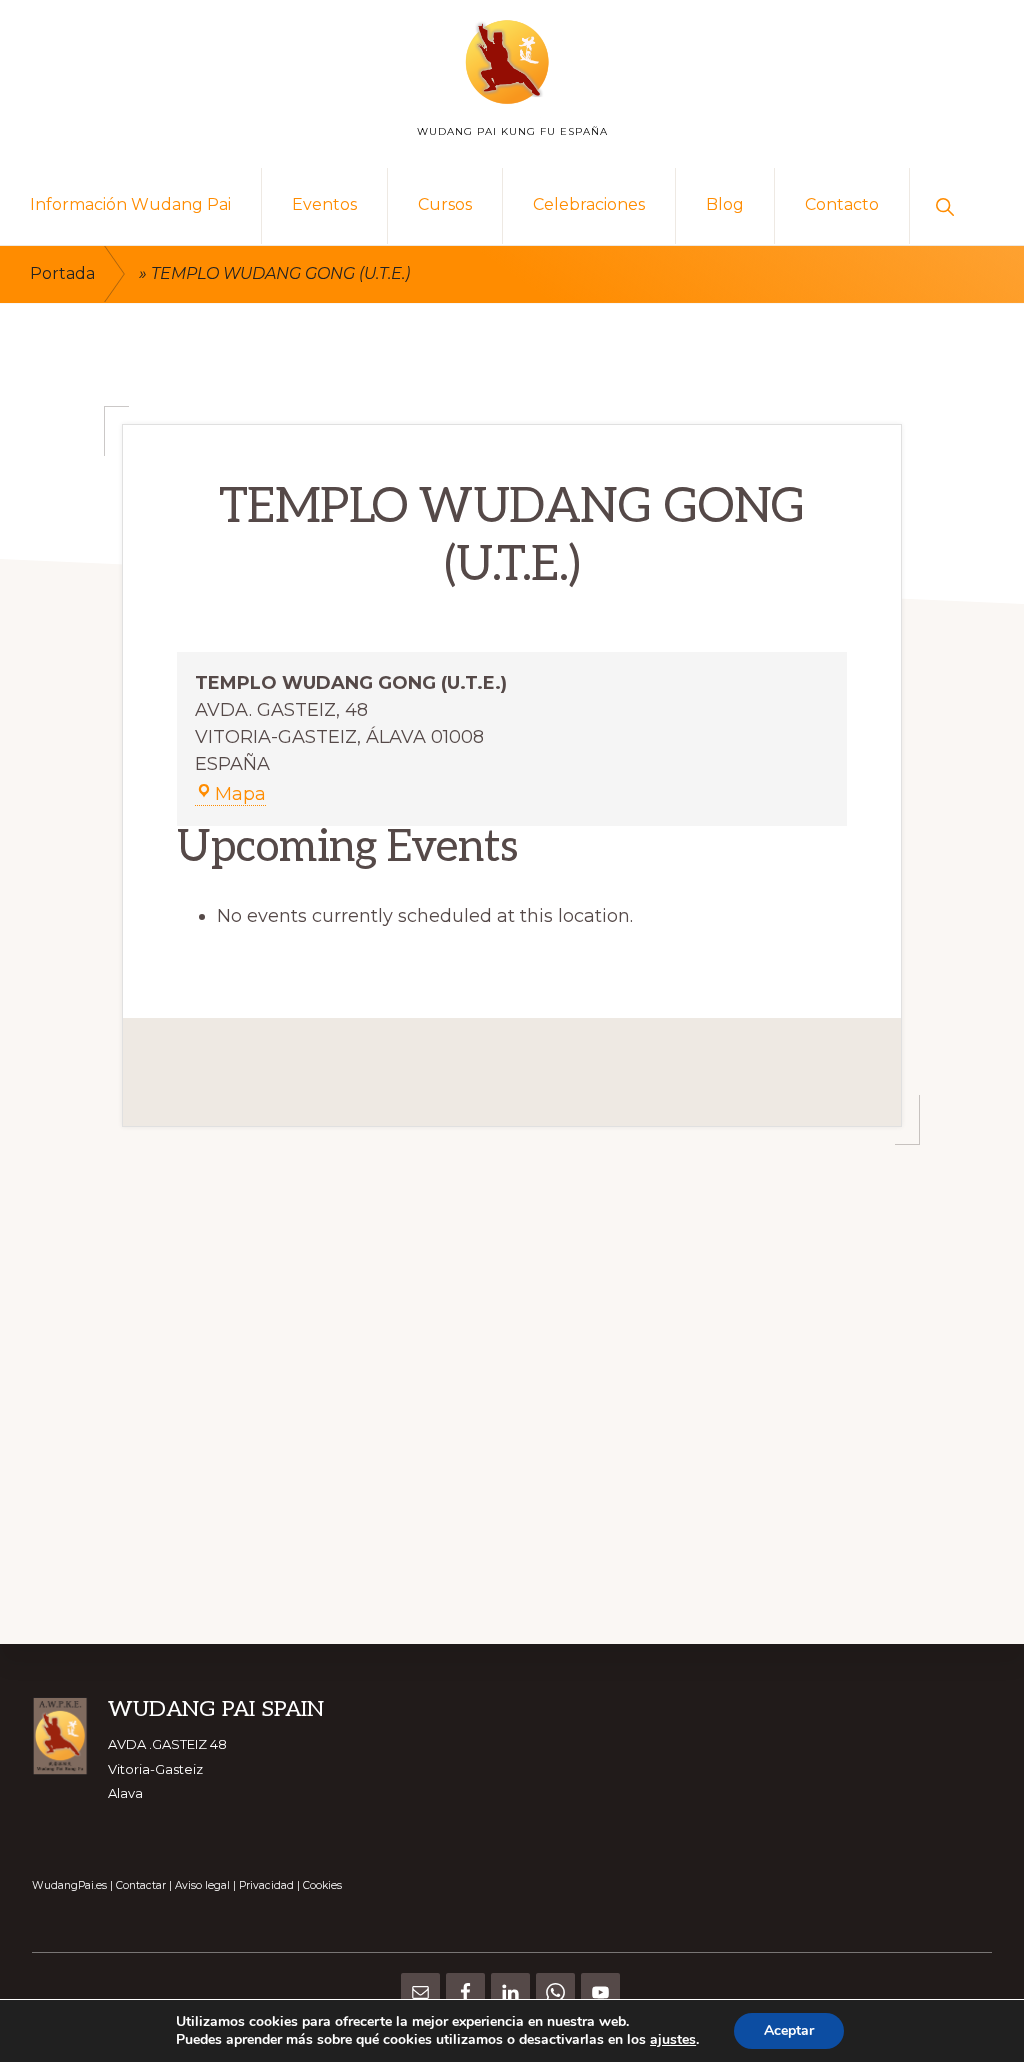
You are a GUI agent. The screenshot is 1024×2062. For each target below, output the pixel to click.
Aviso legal (202, 1885)
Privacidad (266, 1885)
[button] (944, 206)
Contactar (141, 1885)
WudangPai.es (69, 1885)
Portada (62, 273)
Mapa (240, 794)
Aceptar (789, 2030)
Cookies (322, 1885)
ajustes (673, 2040)
